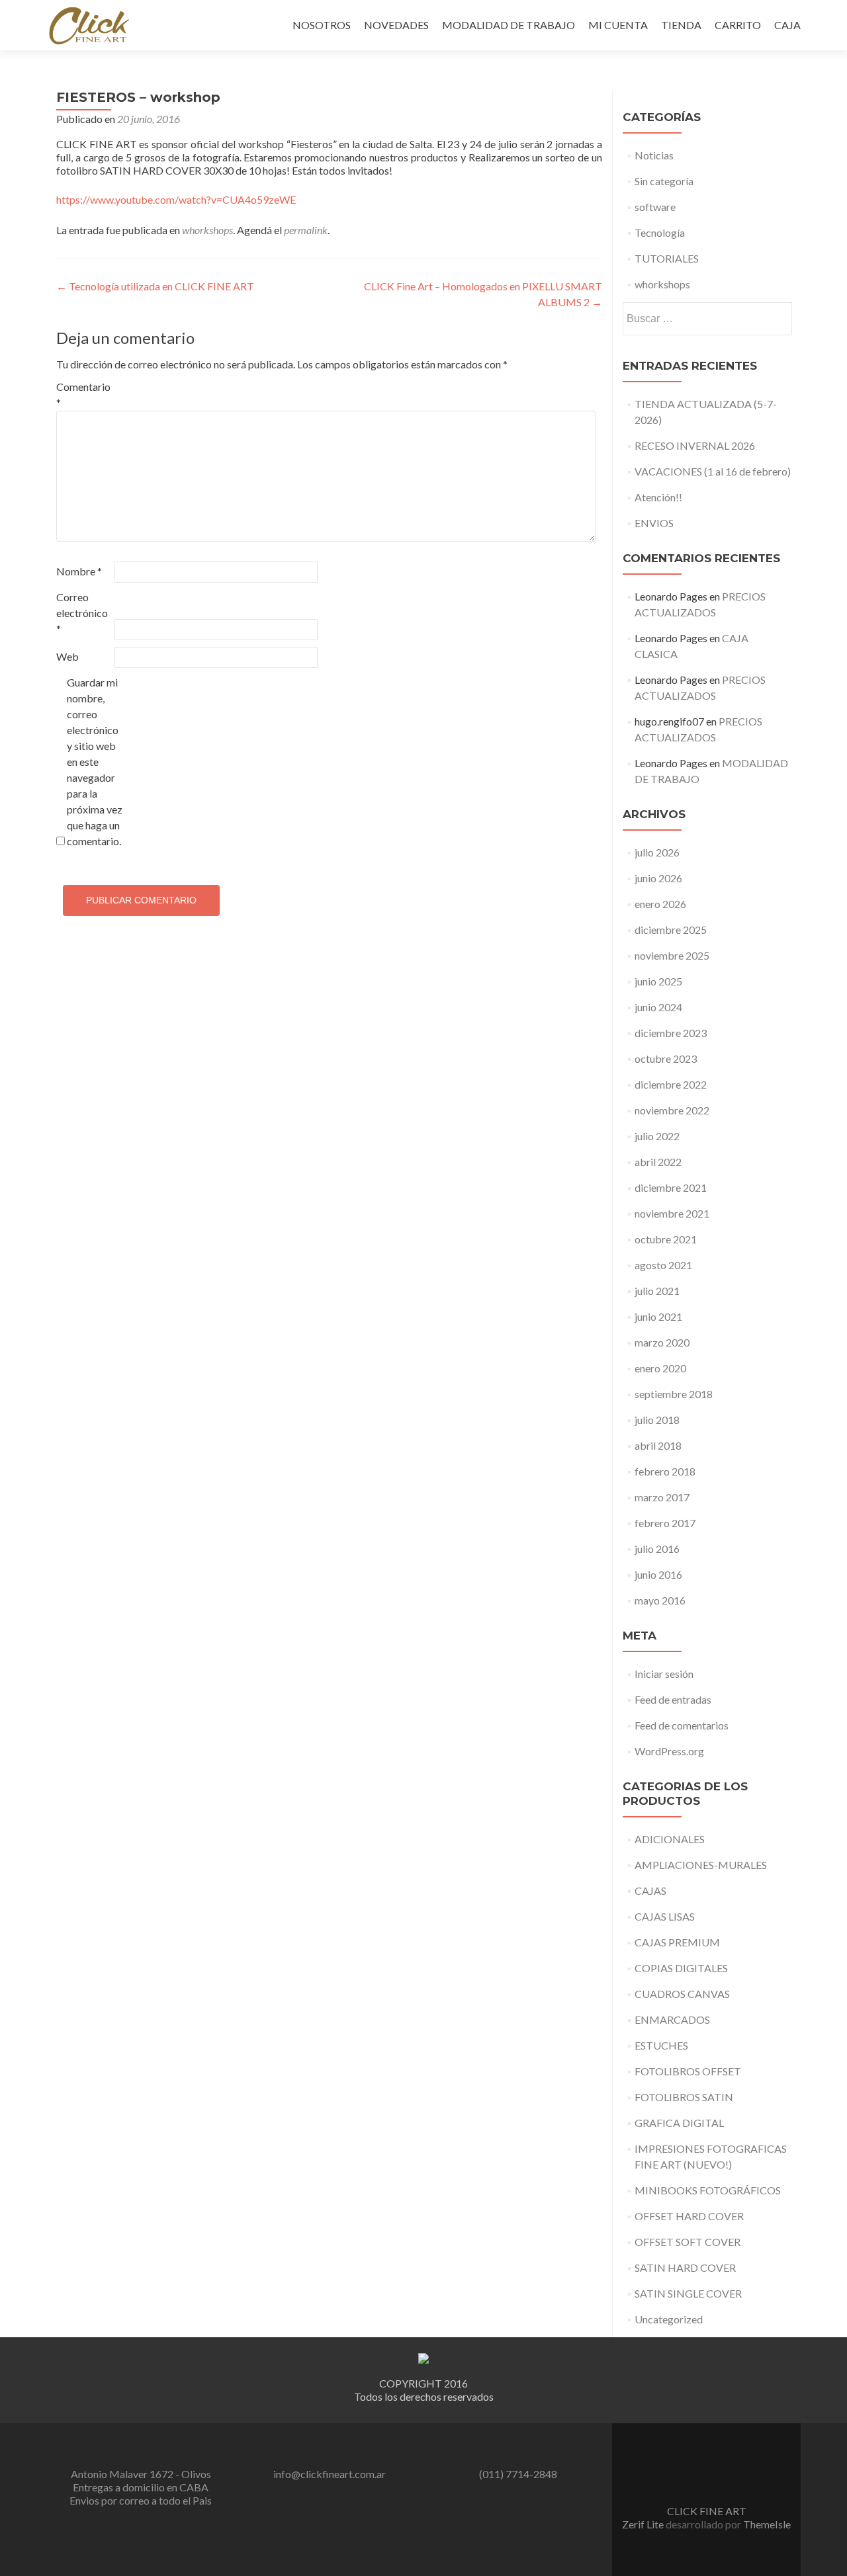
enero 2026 (660, 904)
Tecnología (660, 232)
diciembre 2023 (671, 1033)
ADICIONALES (670, 1839)
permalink (306, 230)
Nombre (79, 571)
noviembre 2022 (672, 1110)
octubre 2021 (666, 1239)
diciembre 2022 (671, 1084)
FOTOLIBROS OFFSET (688, 2071)
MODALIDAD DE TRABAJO (509, 25)
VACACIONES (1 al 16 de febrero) (713, 471)
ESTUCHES (661, 2045)
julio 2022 (657, 1136)
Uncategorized (669, 2319)
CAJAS (650, 1890)
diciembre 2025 (671, 930)
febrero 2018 (665, 1471)
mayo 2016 (660, 1600)
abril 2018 (658, 1445)
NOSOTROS (322, 25)
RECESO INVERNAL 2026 (695, 445)
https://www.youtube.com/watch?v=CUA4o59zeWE (176, 199)
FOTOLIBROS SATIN (684, 2097)
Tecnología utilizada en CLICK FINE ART (155, 286)
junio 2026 (658, 878)
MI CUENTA (618, 25)
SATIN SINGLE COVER (688, 2293)
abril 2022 (658, 1162)
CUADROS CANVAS (682, 1994)
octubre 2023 (666, 1059)
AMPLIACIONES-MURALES (701, 1865)
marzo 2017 (662, 1497)
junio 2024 (658, 1007)
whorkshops (207, 230)
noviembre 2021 (672, 1213)
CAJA (787, 25)
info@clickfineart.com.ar (330, 2474)
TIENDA (681, 25)
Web (67, 656)
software (655, 207)
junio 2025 (658, 981)
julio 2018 (657, 1420)
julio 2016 (657, 1549)
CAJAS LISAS (665, 1916)
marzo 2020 (662, 1342)
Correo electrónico (82, 613)
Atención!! (658, 497)
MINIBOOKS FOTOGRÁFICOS (708, 2190)
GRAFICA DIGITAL (679, 2123)
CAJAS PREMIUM (677, 1942)
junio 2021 (658, 1316)
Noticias (654, 155)
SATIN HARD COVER (685, 2267)
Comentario (83, 395)
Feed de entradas (673, 1699)
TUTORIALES (667, 258)
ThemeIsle (767, 2524)
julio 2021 (657, 1291)
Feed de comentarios (682, 1725)
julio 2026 (657, 852)
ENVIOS (654, 523)
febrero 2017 (665, 1523)
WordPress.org (669, 1751)
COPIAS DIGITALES (681, 1968)
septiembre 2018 (674, 1394)
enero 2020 (660, 1368)
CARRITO (738, 25)
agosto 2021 (663, 1265)
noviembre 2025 (672, 955)
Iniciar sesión (664, 1674)
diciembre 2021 (671, 1187)
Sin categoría (664, 181)
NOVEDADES (396, 25)
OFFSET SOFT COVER (688, 2242)
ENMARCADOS (672, 2019)
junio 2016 (658, 1574)
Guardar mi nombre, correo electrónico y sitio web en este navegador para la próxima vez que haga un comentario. (95, 762)
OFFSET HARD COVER (689, 2216)
